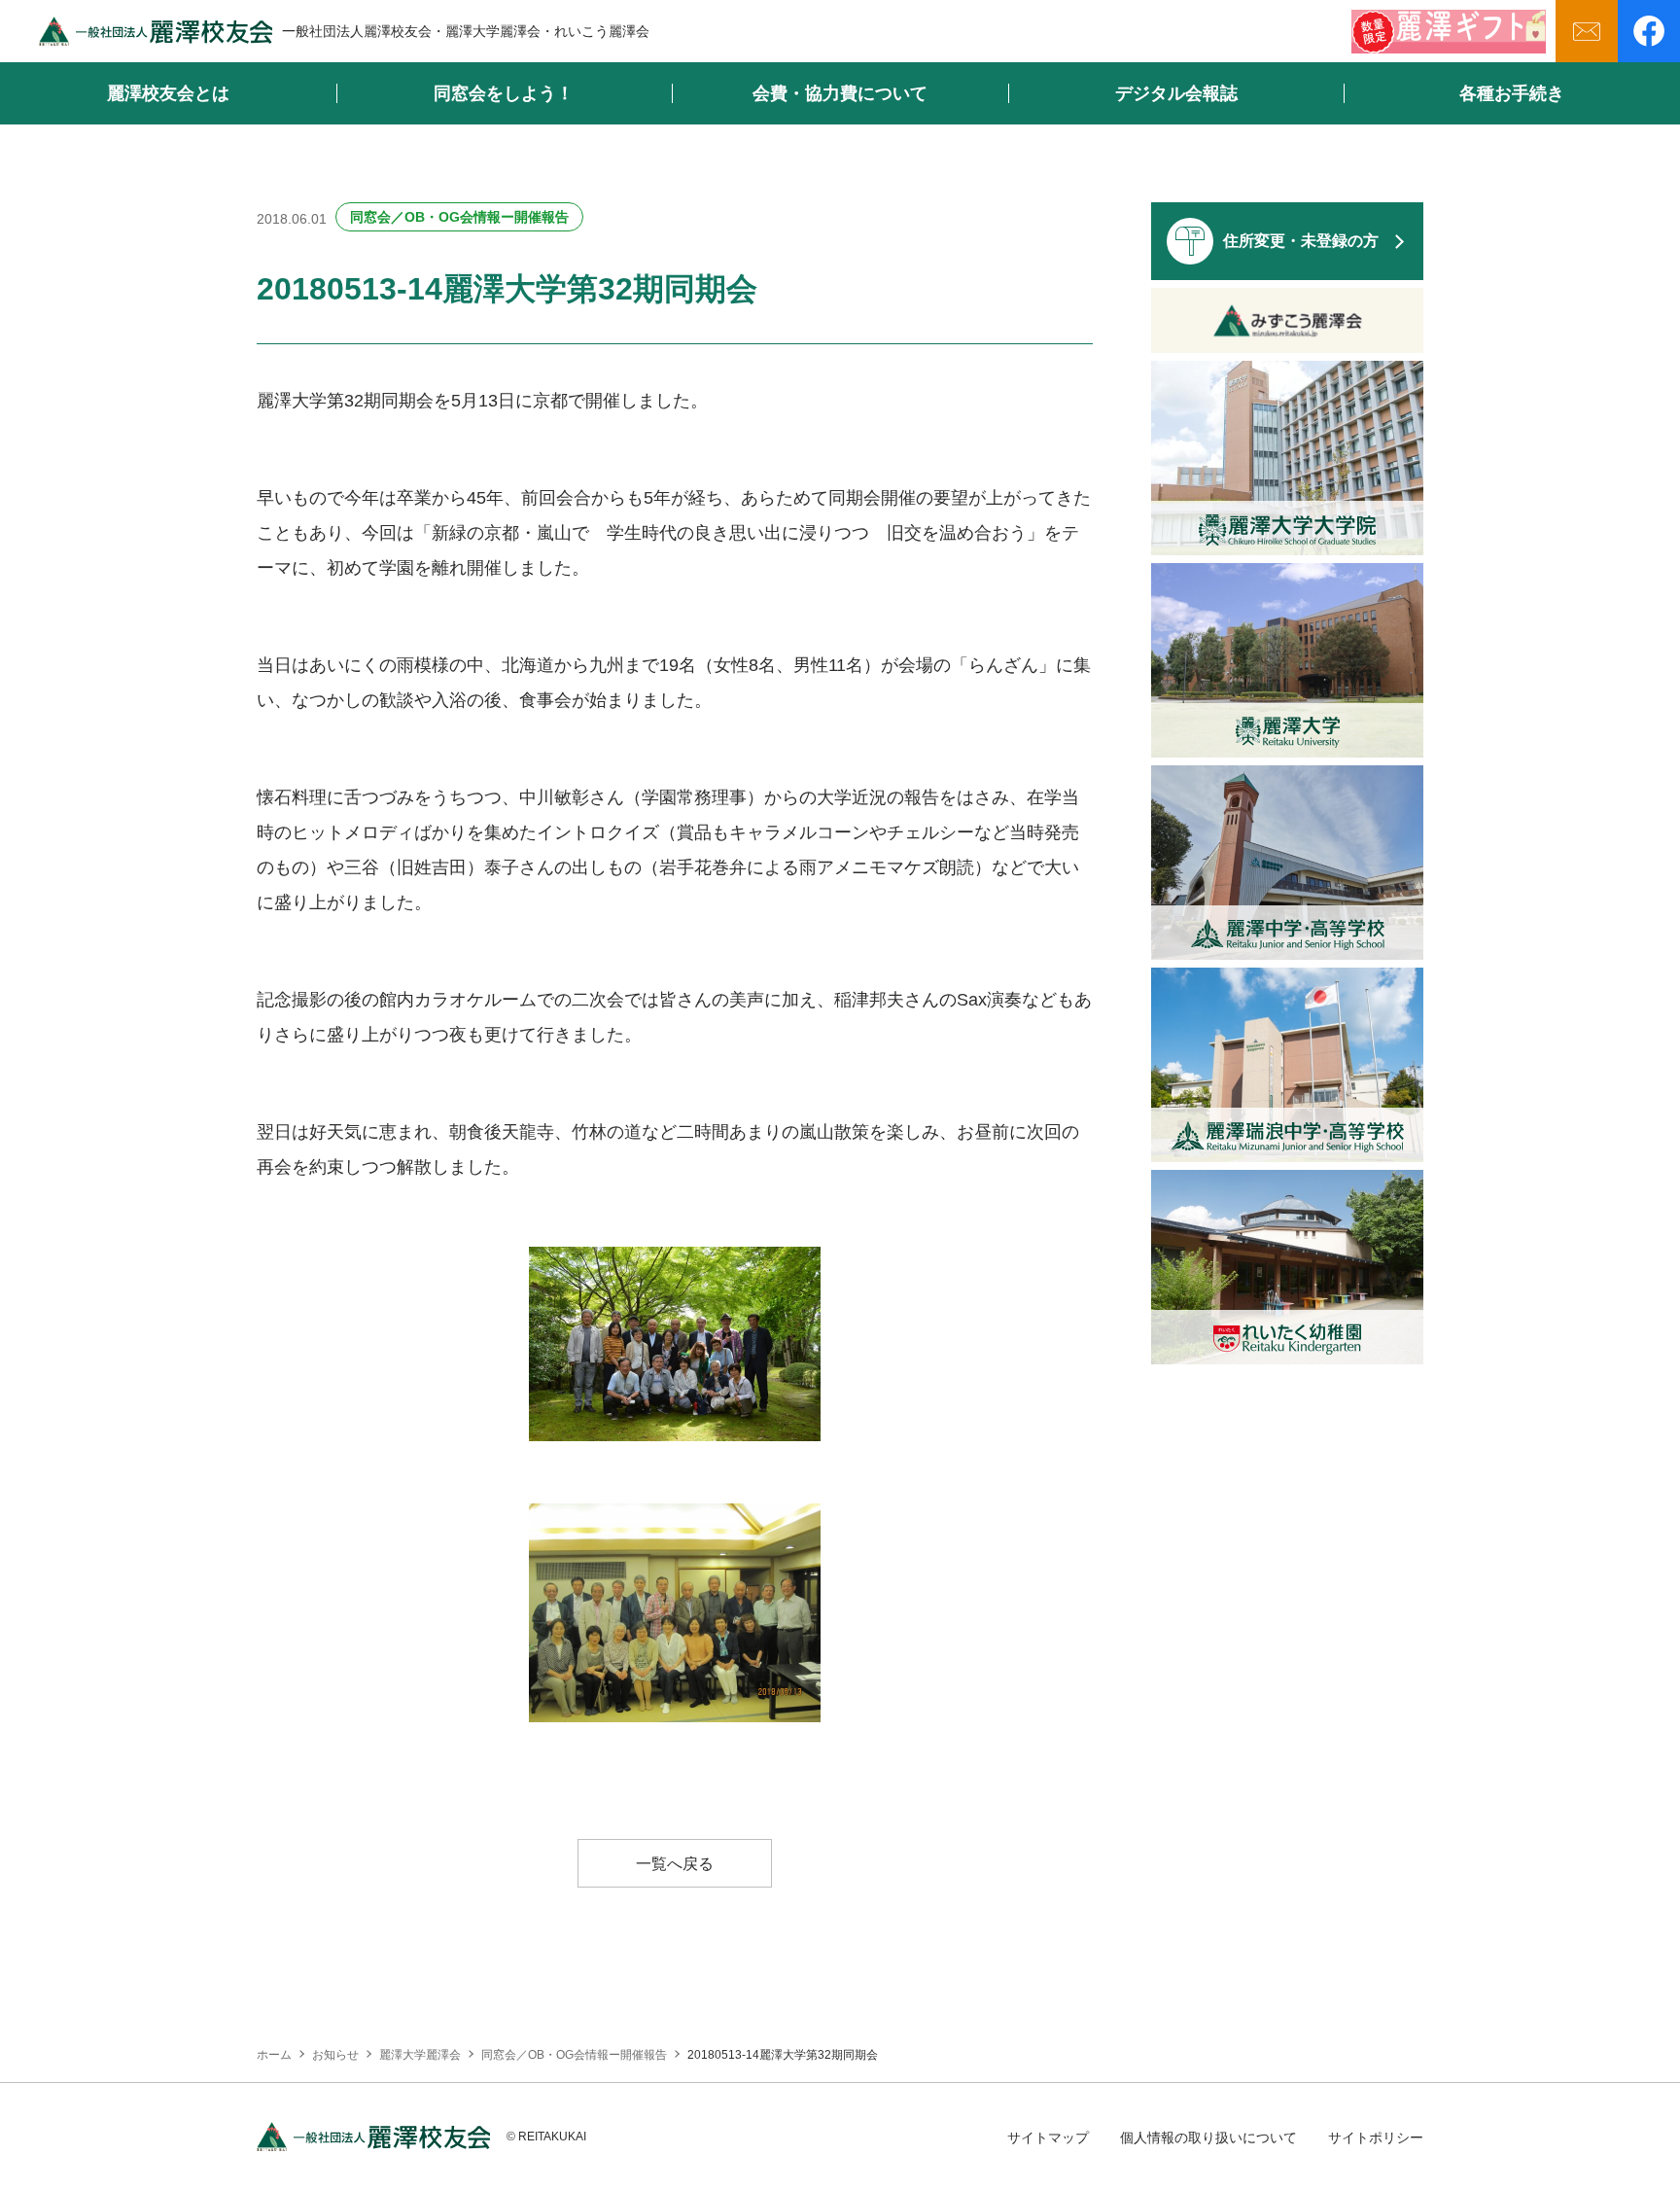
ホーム (274, 2055)
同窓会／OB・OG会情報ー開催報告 (459, 217)
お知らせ (335, 2055)
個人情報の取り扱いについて (1208, 2137)
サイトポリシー (1376, 2137)
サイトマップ (1048, 2137)
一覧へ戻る (675, 1864)
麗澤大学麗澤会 (420, 2055)
